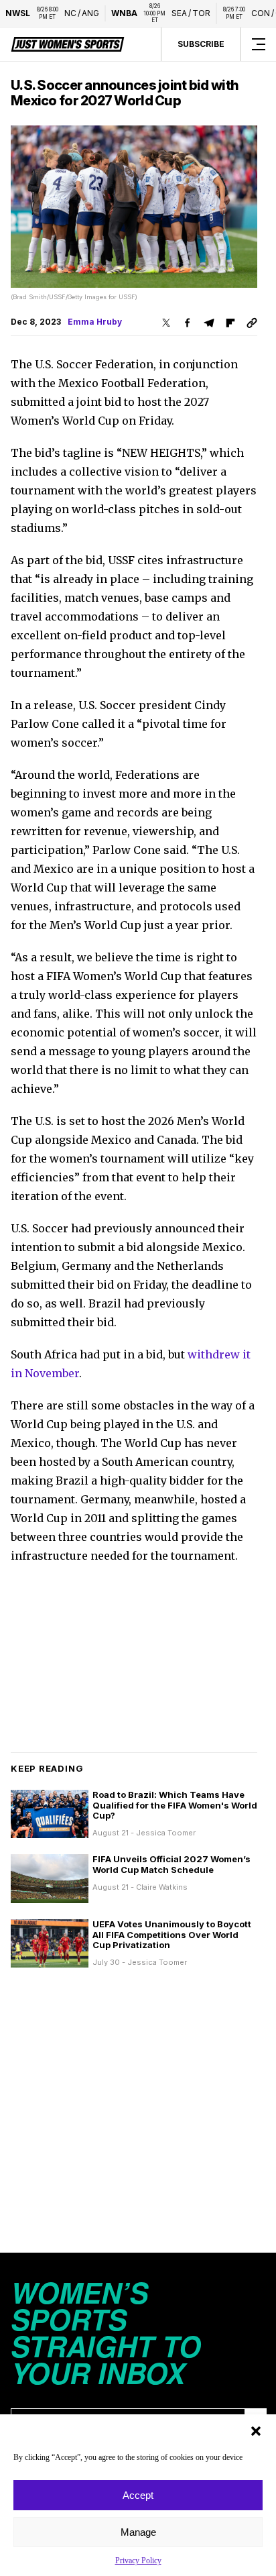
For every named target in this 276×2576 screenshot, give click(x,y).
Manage (138, 2532)
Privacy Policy (138, 2561)
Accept (138, 2495)
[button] (256, 2431)
